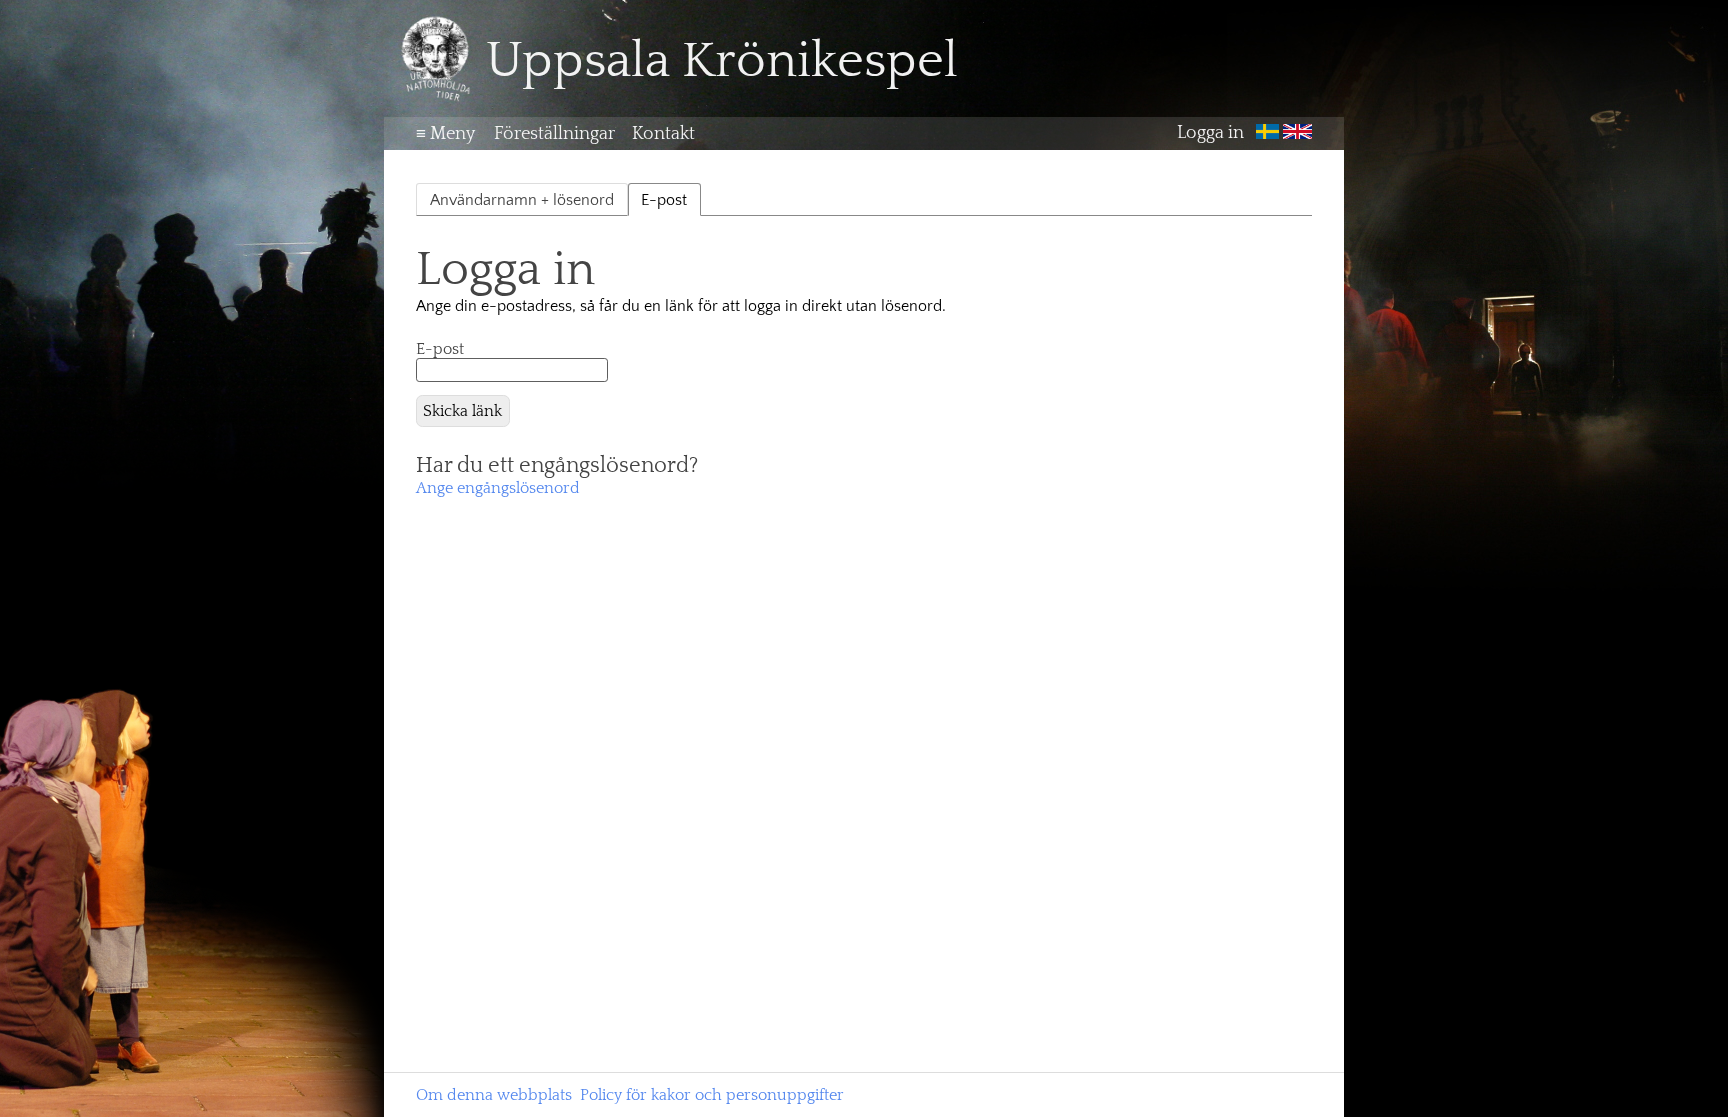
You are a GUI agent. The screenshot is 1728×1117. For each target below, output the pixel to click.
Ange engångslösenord (498, 488)
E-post (440, 349)
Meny (445, 134)
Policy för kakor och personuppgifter (712, 1095)
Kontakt (663, 134)
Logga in (1210, 134)
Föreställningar (554, 134)
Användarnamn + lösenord (522, 200)
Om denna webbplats (494, 1095)
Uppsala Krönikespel (722, 61)
